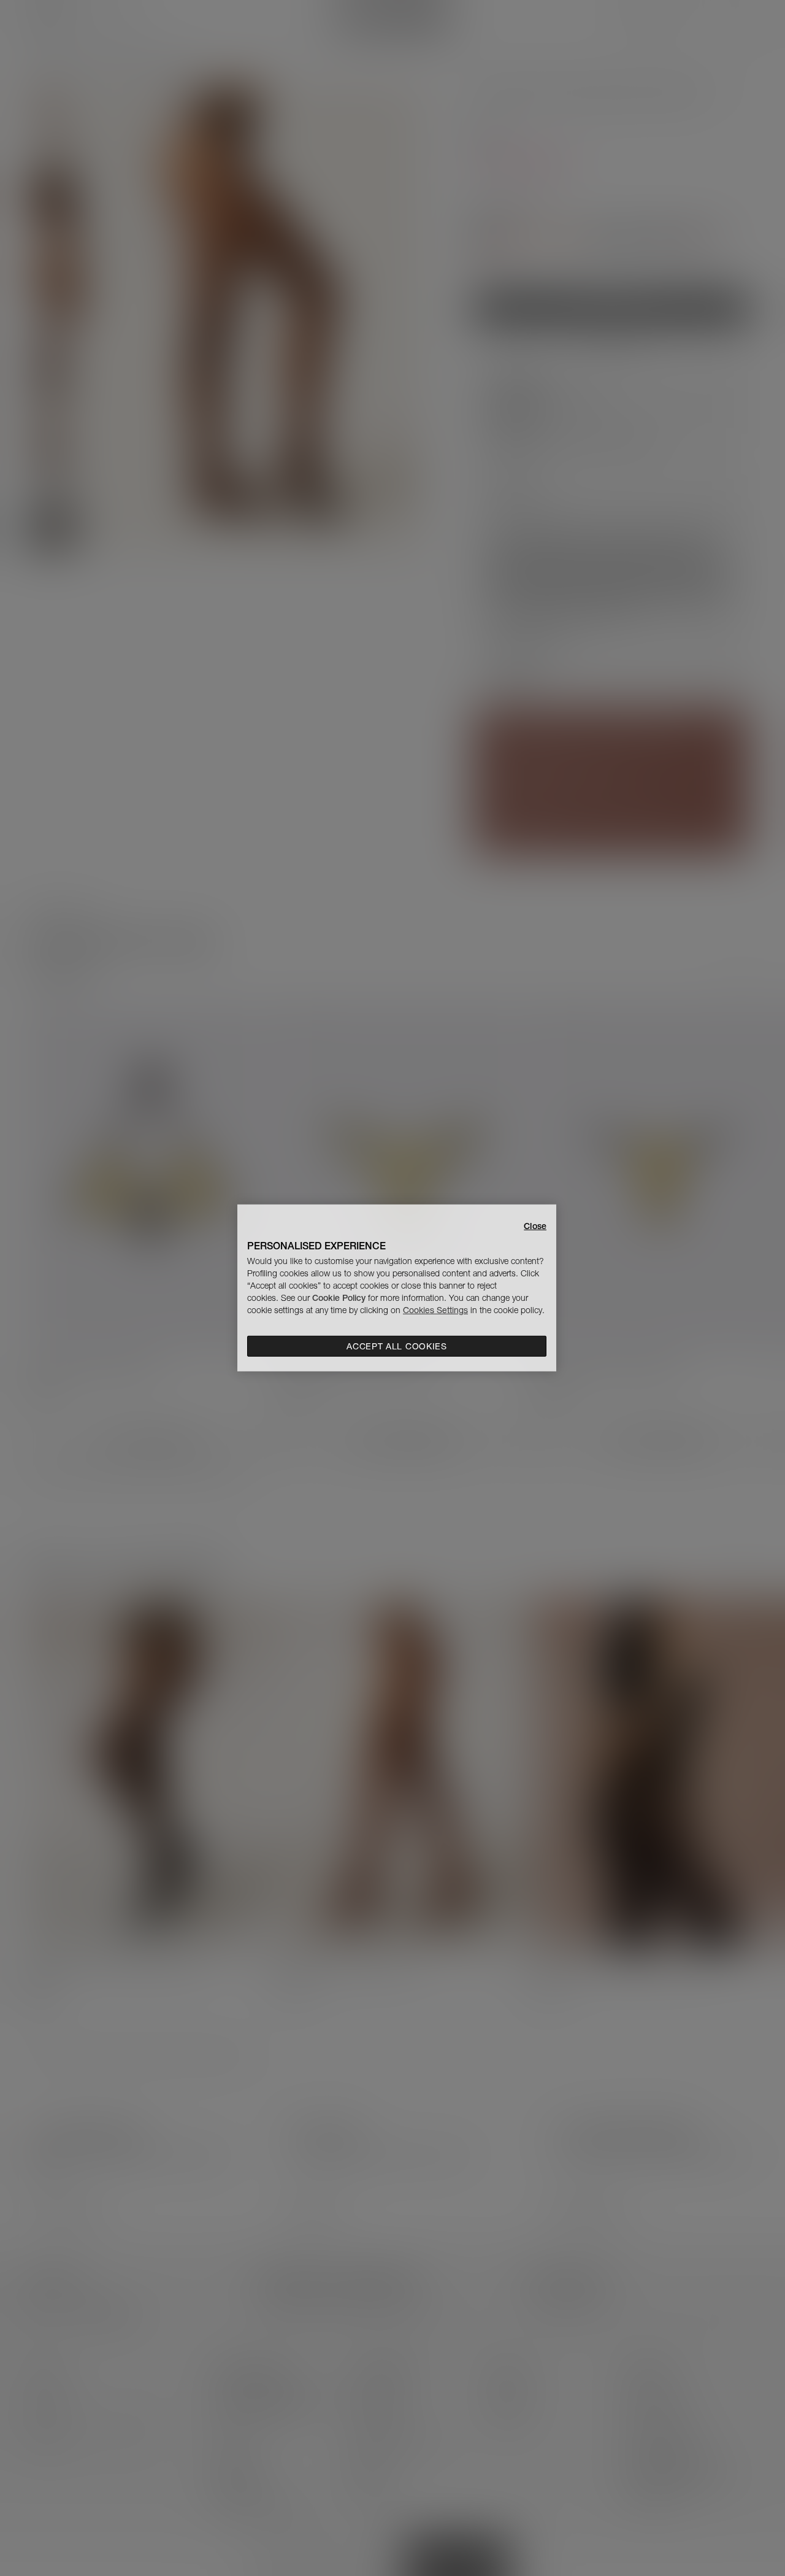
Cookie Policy (339, 1298)
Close (535, 1226)
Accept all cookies (397, 1346)
